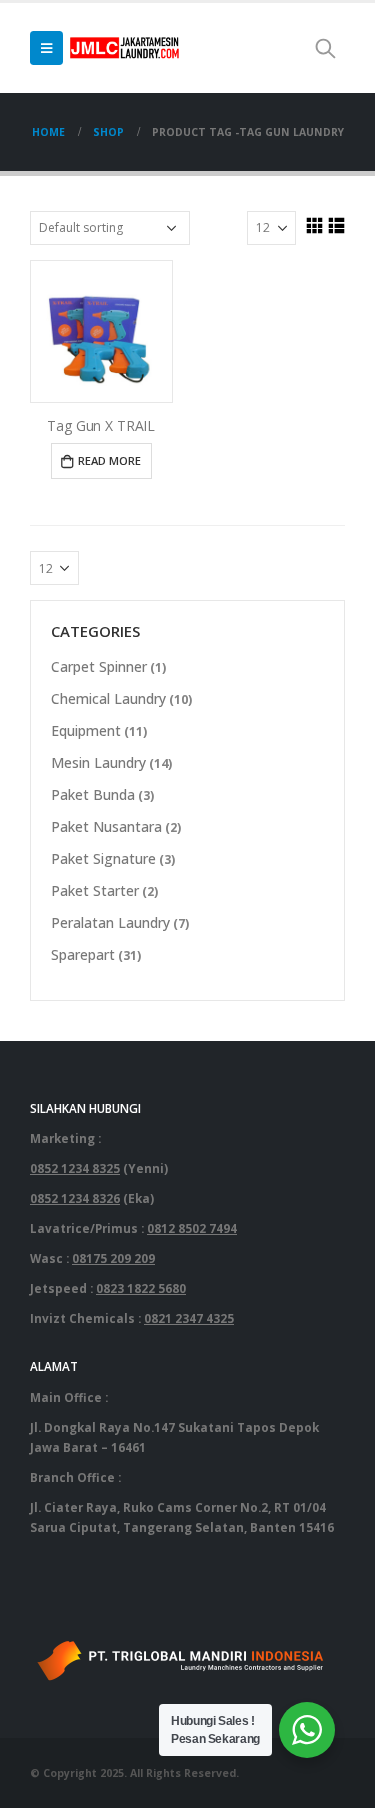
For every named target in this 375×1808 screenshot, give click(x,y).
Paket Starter (95, 890)
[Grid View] (314, 225)
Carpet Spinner (99, 666)
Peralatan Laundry (110, 922)
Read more (109, 460)
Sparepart (83, 954)
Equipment (86, 730)
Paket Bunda (93, 794)
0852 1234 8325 (75, 1168)
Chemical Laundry (108, 698)
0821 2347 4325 (189, 1318)
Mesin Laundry (98, 762)
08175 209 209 (113, 1258)
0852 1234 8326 (75, 1198)
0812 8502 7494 (192, 1228)
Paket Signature (103, 858)
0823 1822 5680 (141, 1288)
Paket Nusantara (106, 826)
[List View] (336, 225)
